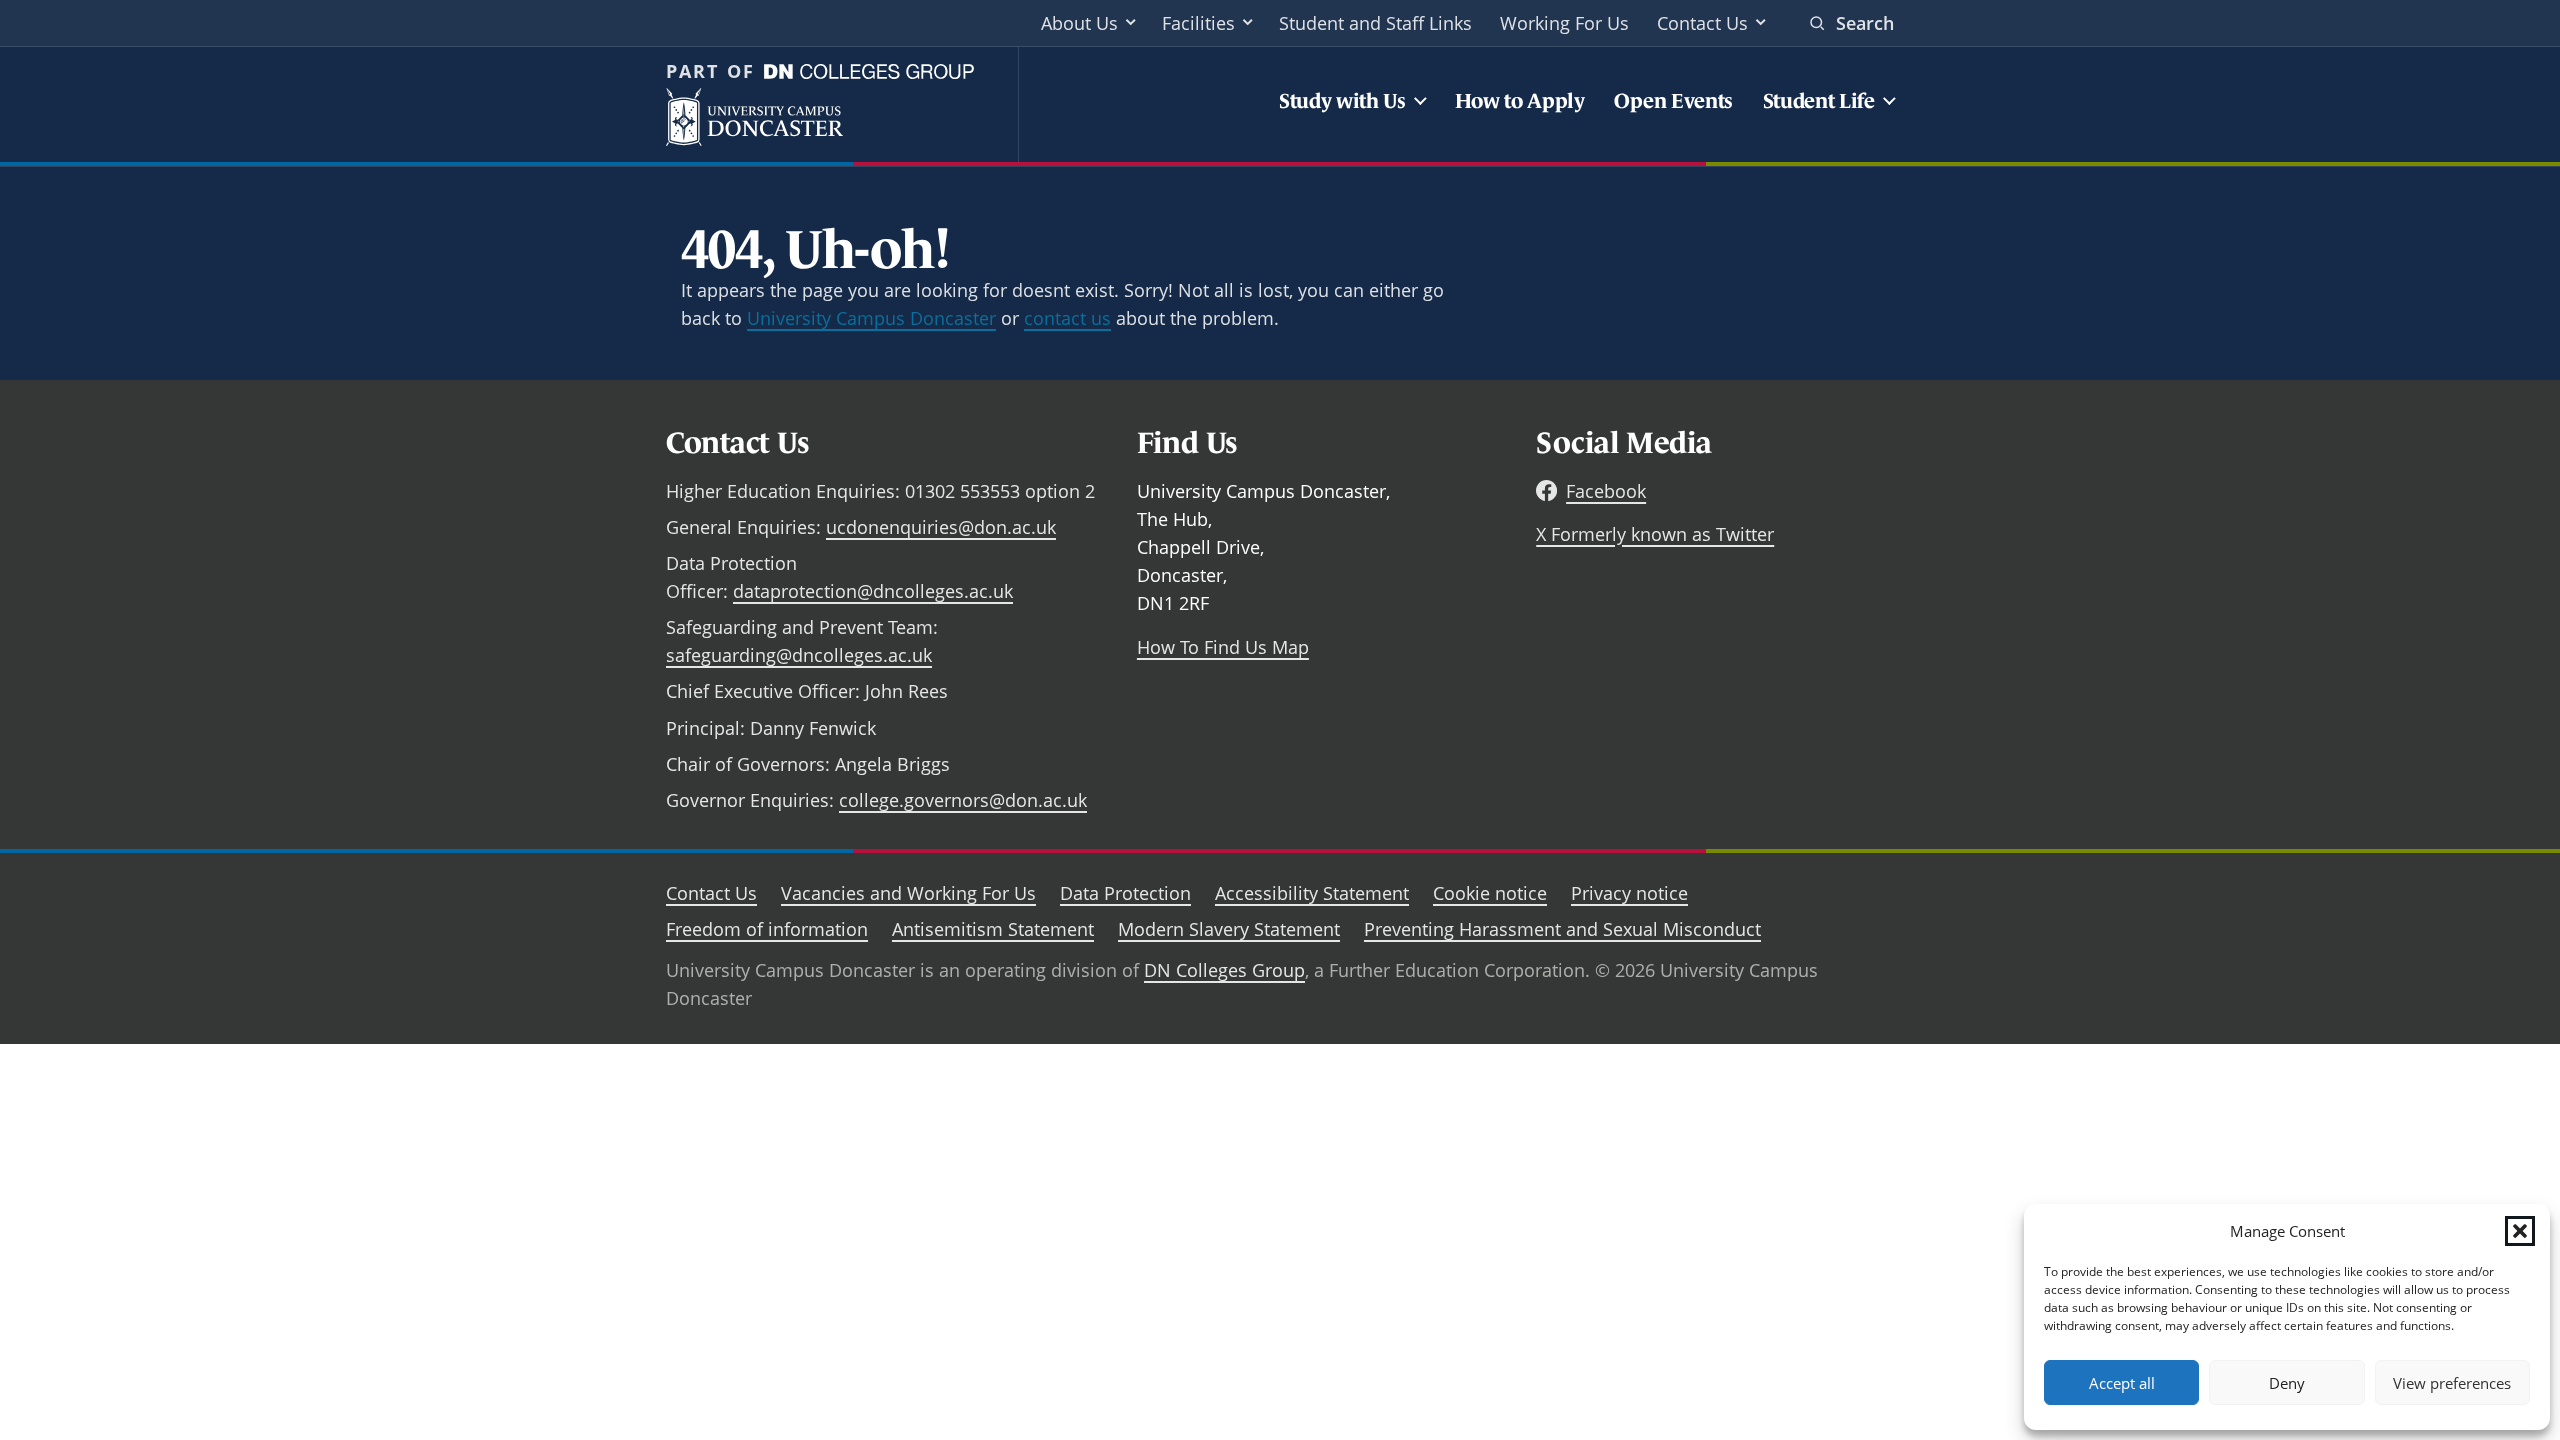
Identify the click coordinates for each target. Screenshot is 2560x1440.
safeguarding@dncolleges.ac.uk (799, 655)
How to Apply (1520, 100)
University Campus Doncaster (871, 318)
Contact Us (1702, 23)
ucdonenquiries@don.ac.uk (941, 527)
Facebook (1606, 491)
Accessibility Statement (1312, 893)
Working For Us (1564, 23)
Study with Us (1342, 100)
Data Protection (1125, 893)
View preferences (2452, 1383)
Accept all (2122, 1383)
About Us (1079, 23)
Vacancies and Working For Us (908, 893)
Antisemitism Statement (993, 929)
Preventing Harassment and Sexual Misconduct (1562, 929)
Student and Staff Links (1375, 23)
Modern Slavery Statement (1229, 929)
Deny (2287, 1383)
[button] (2520, 1231)
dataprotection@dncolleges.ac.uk (873, 591)
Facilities (1198, 23)
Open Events (1673, 100)
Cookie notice (1490, 893)
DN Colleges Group (1224, 970)
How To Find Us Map (1223, 647)
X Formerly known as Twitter (1655, 534)
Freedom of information (767, 929)
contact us (1067, 318)
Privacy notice (1629, 893)
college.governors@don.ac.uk (963, 800)
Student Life (1819, 100)
